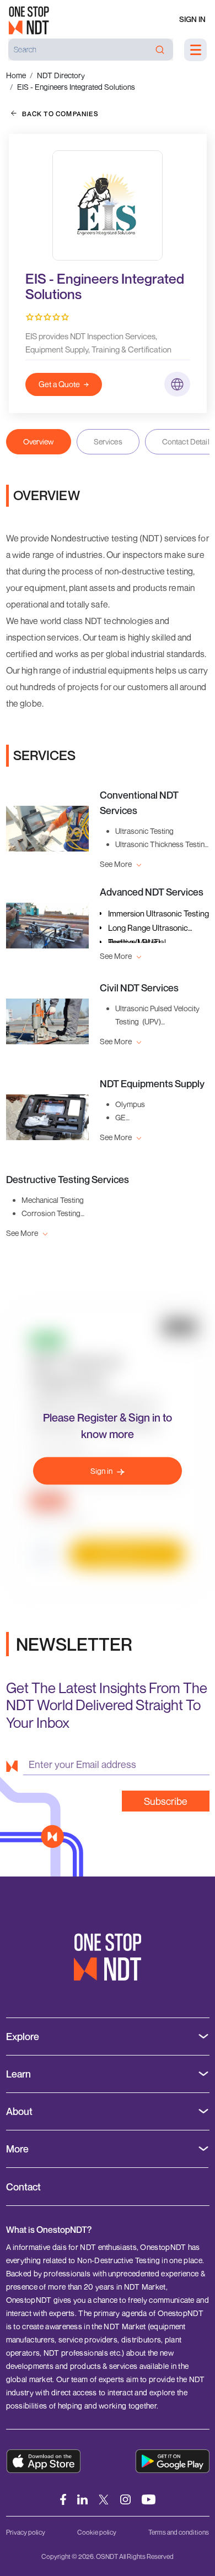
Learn (18, 2074)
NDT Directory (61, 75)
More (17, 2149)
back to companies (60, 114)
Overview (39, 441)
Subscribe (166, 1801)
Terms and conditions (179, 2532)
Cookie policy (97, 2532)
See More (117, 864)
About (19, 2111)
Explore (23, 2037)
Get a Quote (59, 384)
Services (108, 441)
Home (16, 75)
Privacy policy (26, 2532)
